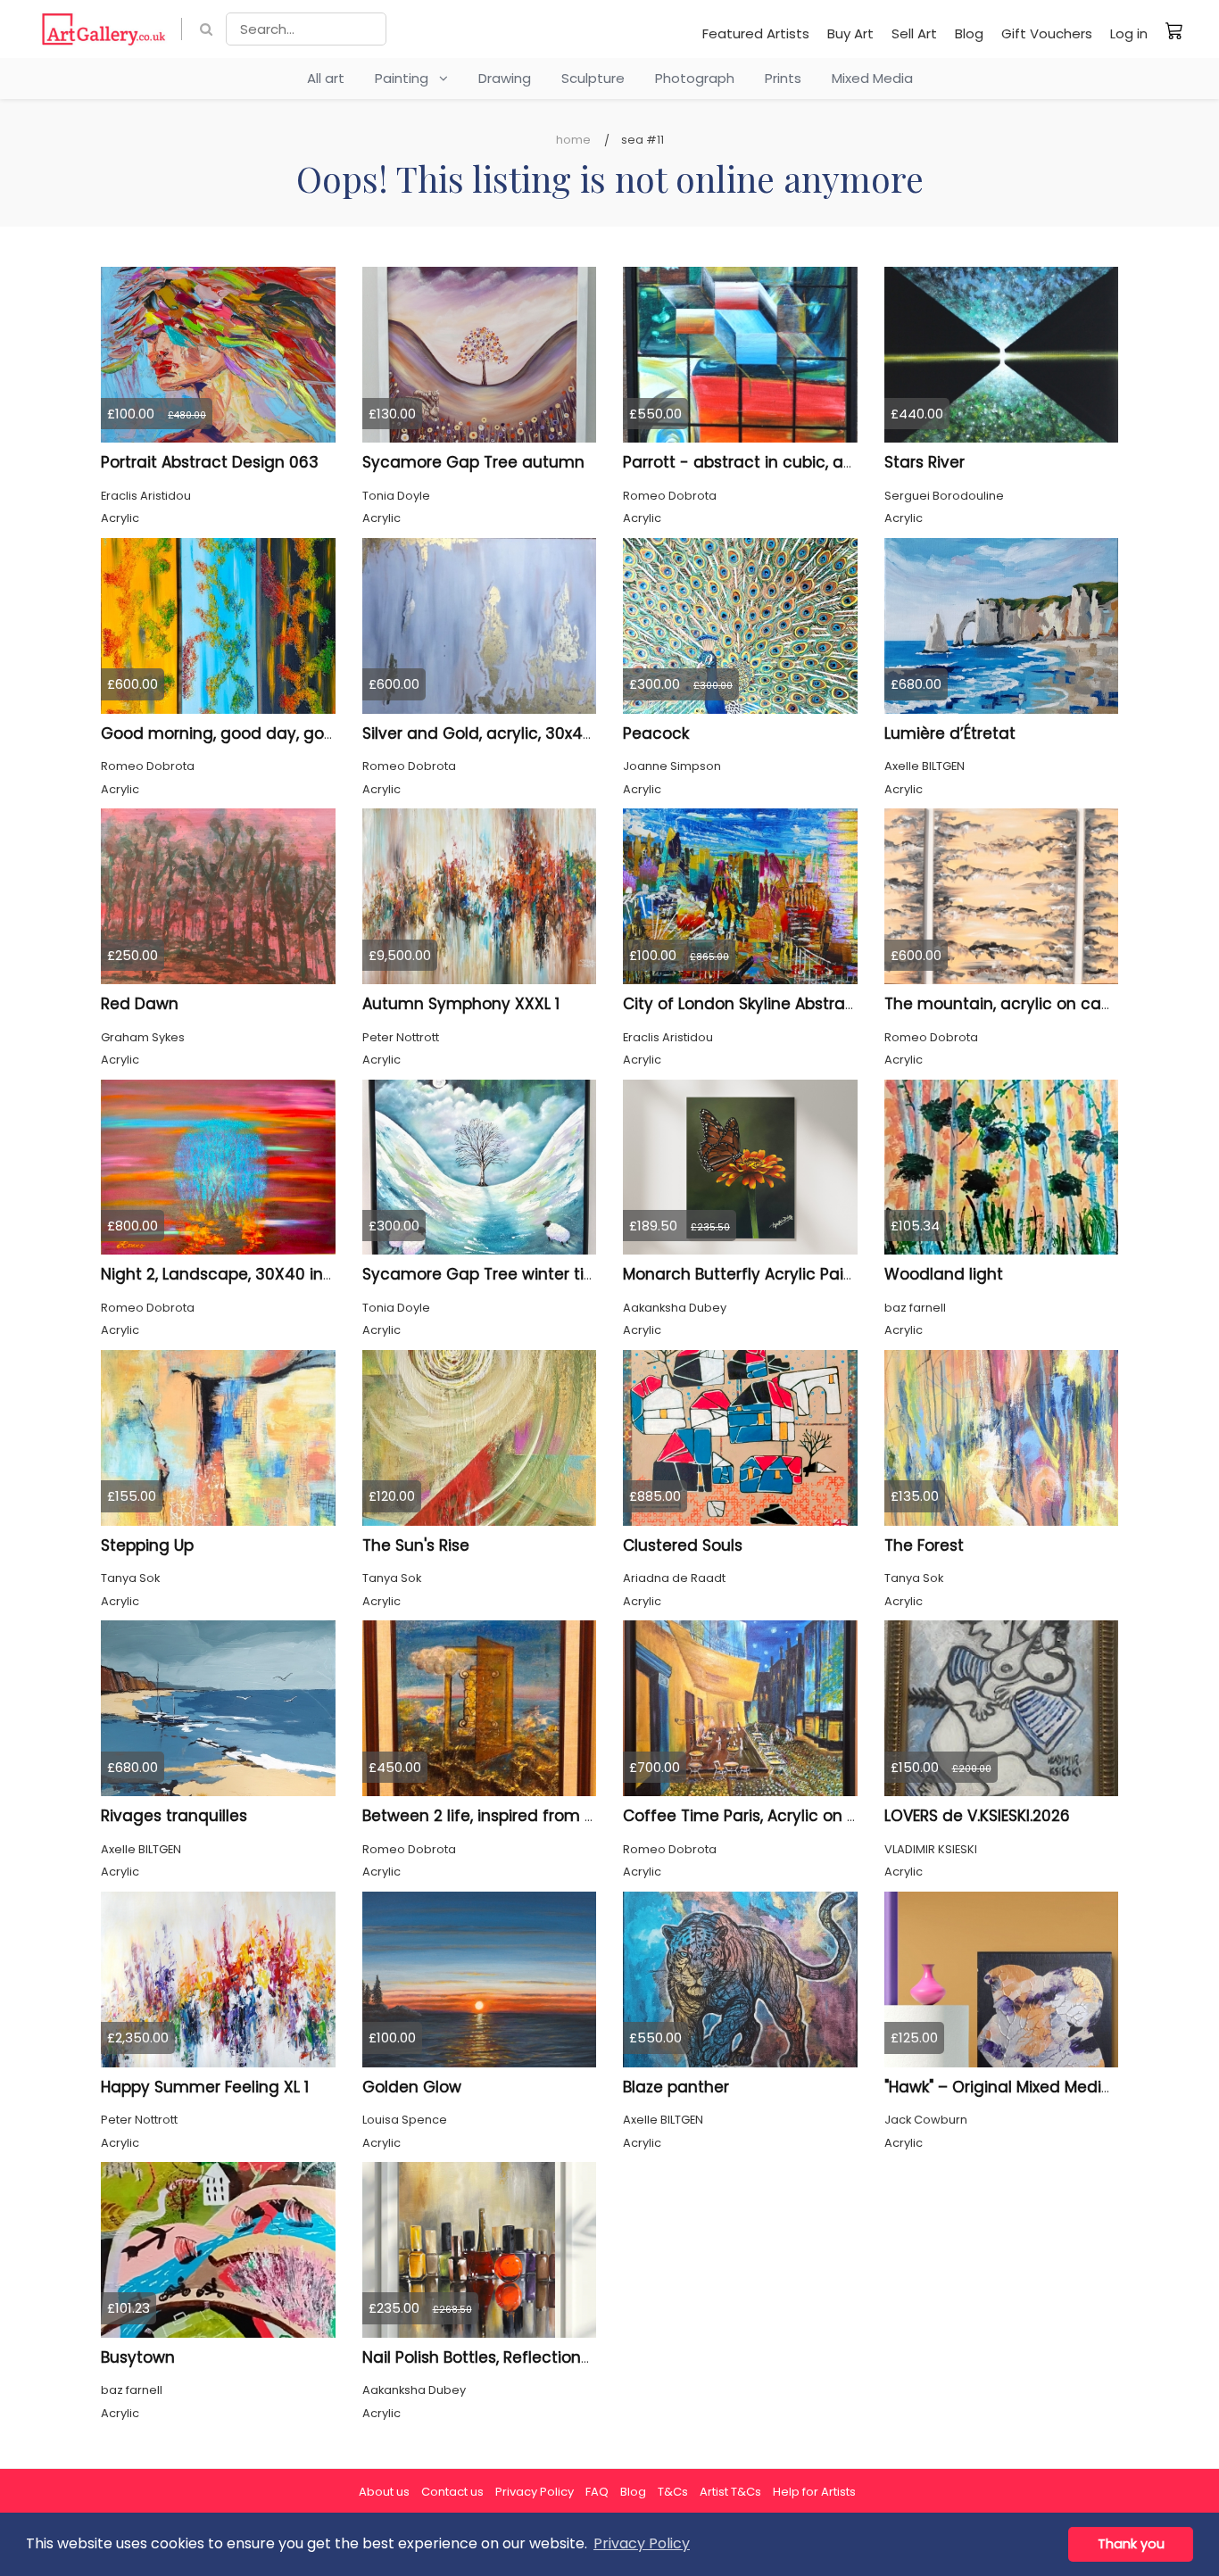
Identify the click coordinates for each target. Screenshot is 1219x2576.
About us (384, 2492)
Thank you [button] (1131, 2544)
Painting (407, 78)
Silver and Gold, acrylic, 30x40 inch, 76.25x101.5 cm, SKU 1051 (587, 733)
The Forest (924, 1545)
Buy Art (850, 33)
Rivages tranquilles (174, 1816)
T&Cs (673, 2492)
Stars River (925, 462)
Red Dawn (140, 1004)
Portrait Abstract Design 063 (210, 462)
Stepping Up (147, 1545)
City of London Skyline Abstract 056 (759, 1004)
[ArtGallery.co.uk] (104, 29)
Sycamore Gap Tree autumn (473, 462)
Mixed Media (872, 78)
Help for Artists (814, 2492)
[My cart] (1174, 30)
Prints (783, 78)
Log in (1129, 33)
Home (573, 140)
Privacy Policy (535, 2492)
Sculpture (593, 78)
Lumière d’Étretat (950, 733)
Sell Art (914, 33)
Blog (969, 33)
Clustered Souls (683, 1545)
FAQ (597, 2492)
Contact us (452, 2492)
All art (326, 78)
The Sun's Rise (416, 1545)
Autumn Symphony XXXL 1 (461, 1004)
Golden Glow (412, 2087)
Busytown (138, 2357)
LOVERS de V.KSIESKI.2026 (977, 1816)
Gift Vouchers (1047, 33)
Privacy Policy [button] (642, 2543)
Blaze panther (676, 2087)
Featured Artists (756, 33)
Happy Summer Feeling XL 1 (205, 2087)
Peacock (656, 733)
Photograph (695, 78)
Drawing (505, 78)
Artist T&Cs (730, 2492)
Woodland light (944, 1274)
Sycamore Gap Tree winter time (486, 1274)
